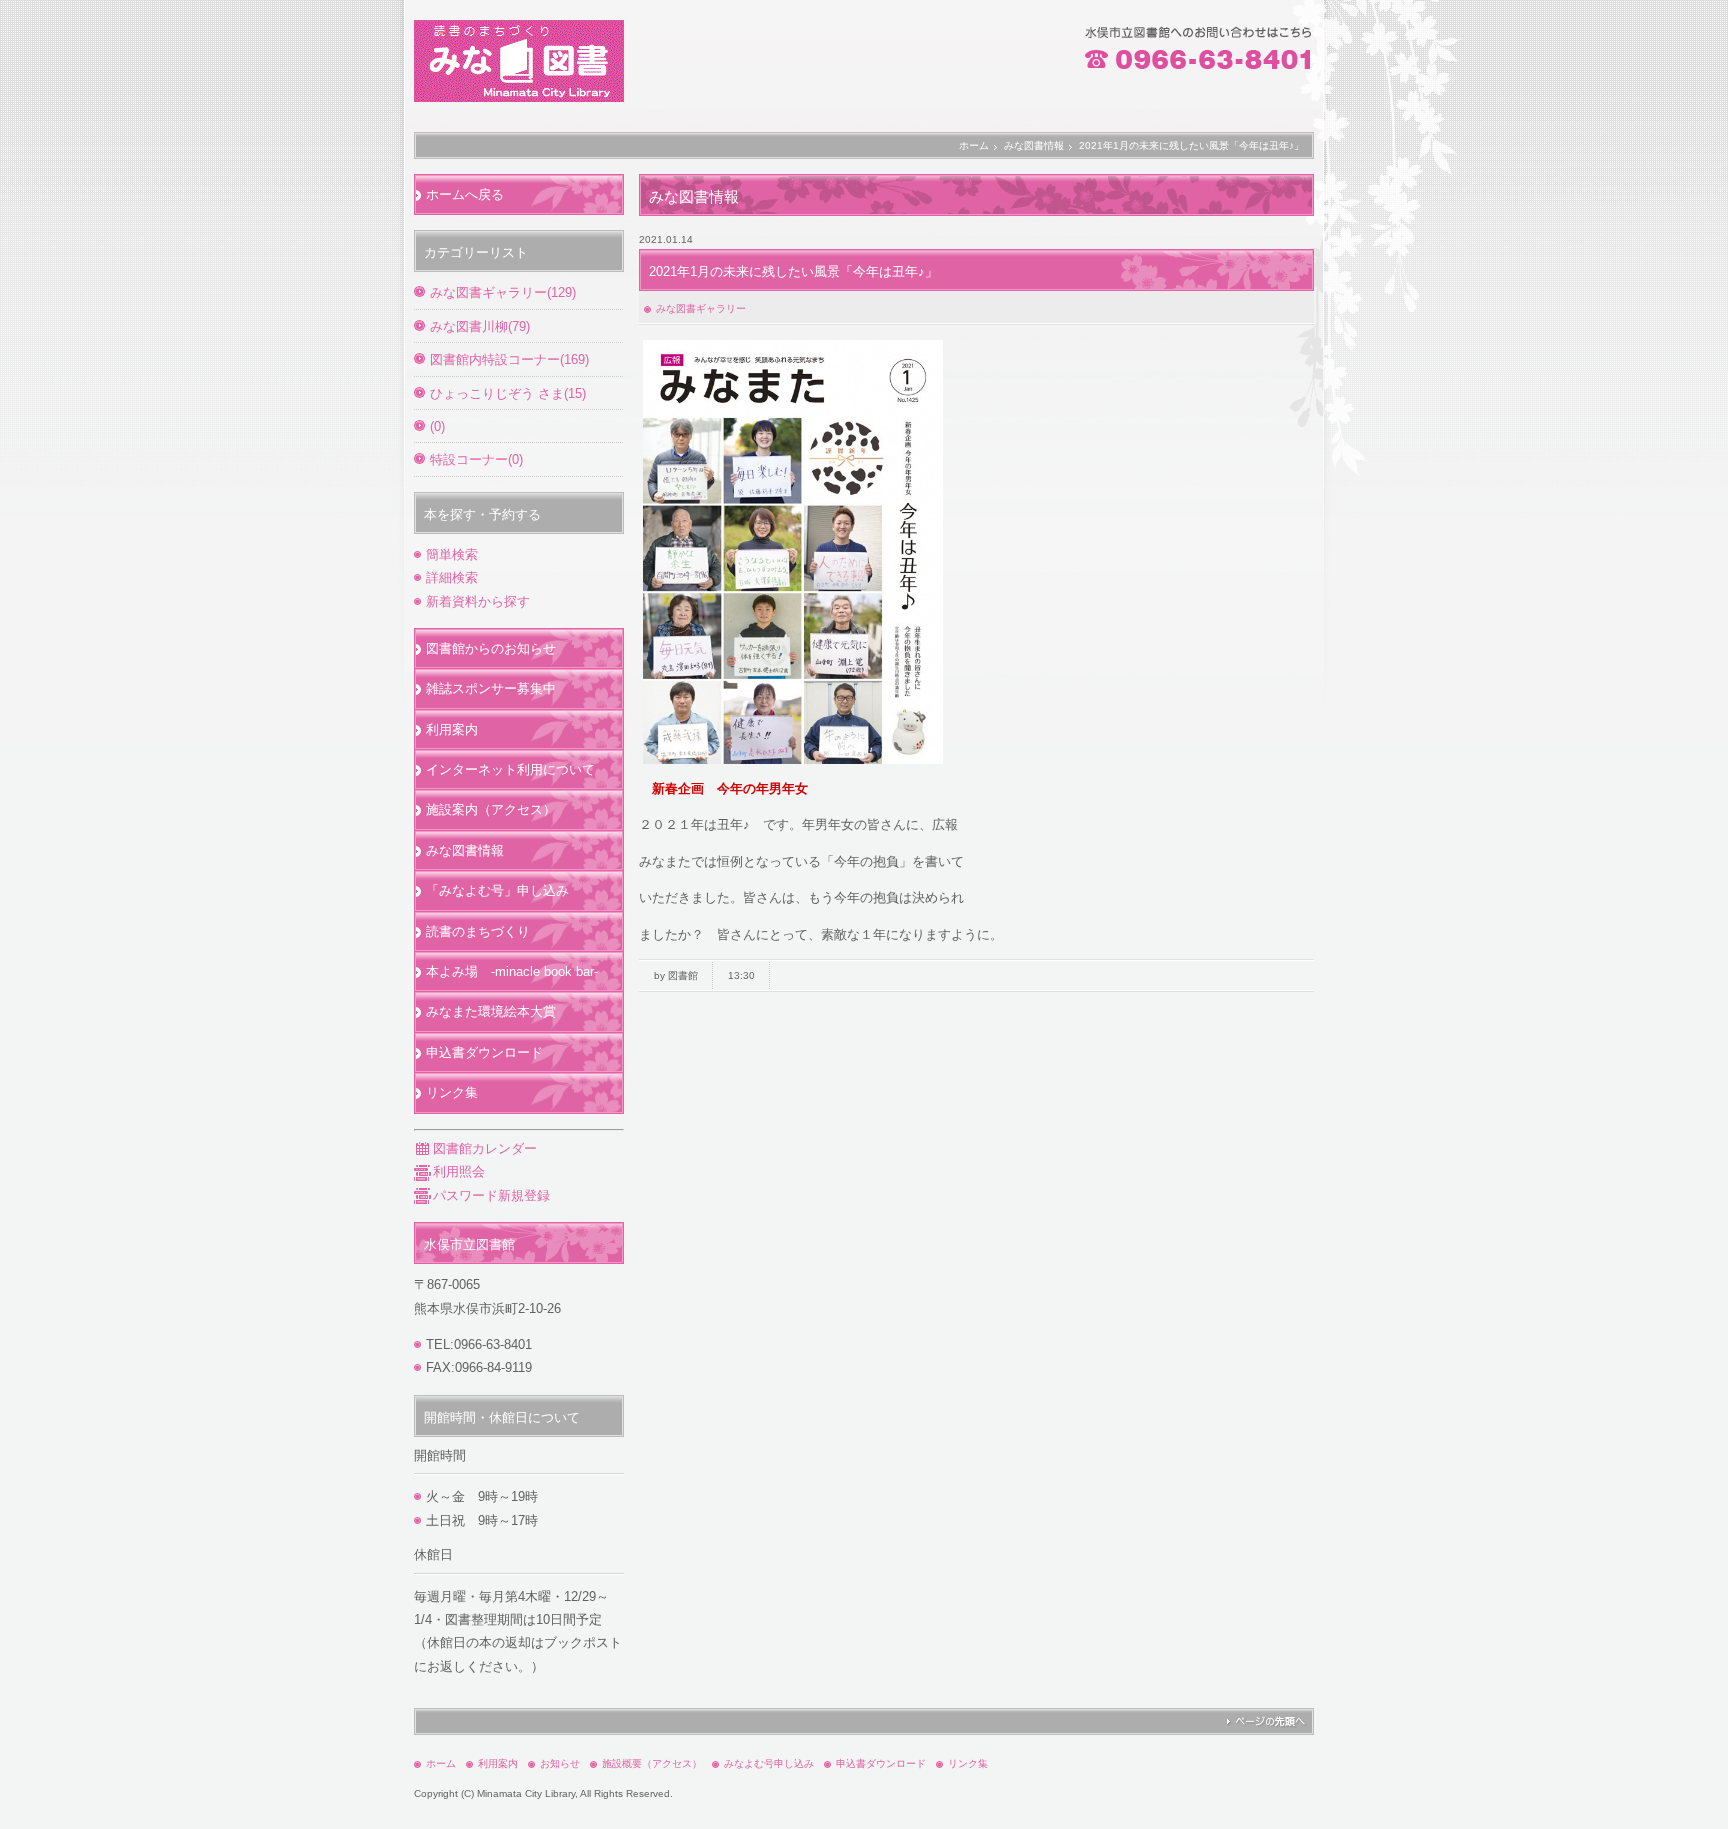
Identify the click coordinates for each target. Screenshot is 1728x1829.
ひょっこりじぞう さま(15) (508, 393)
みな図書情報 (1034, 145)
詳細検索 (452, 577)
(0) (437, 426)
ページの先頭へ (1265, 1721)
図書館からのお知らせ (491, 648)
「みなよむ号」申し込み (497, 890)
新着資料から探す (478, 601)
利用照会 (459, 1171)
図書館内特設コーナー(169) (509, 359)
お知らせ (560, 1763)
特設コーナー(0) (476, 459)
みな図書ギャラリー (701, 308)
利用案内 (452, 729)
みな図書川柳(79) (480, 326)
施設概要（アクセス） (652, 1763)
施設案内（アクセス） (491, 809)
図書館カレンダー (485, 1148)
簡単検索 (452, 554)
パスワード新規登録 (491, 1195)
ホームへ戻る (465, 194)
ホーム (974, 145)
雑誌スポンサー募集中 (491, 688)
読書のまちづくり (478, 931)
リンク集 (452, 1092)
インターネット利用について (510, 769)
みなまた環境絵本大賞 (491, 1011)
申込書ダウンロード (484, 1052)
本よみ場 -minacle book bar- (512, 971)
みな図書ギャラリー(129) (503, 292)
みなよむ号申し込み (769, 1763)
